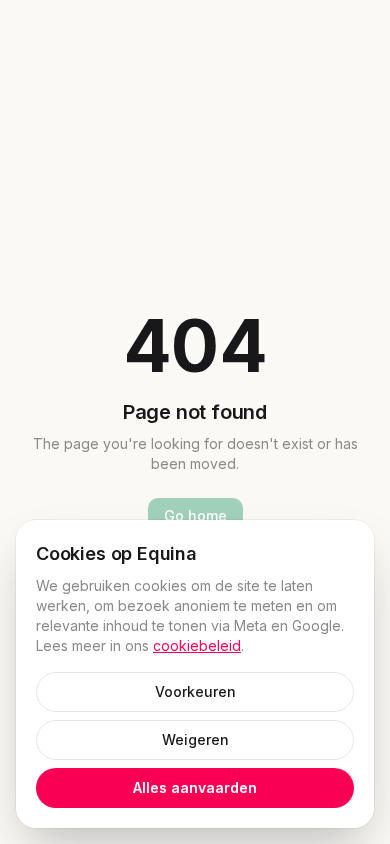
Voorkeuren (195, 691)
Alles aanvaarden (195, 787)
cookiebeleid (197, 645)
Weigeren (195, 739)
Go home (195, 515)
